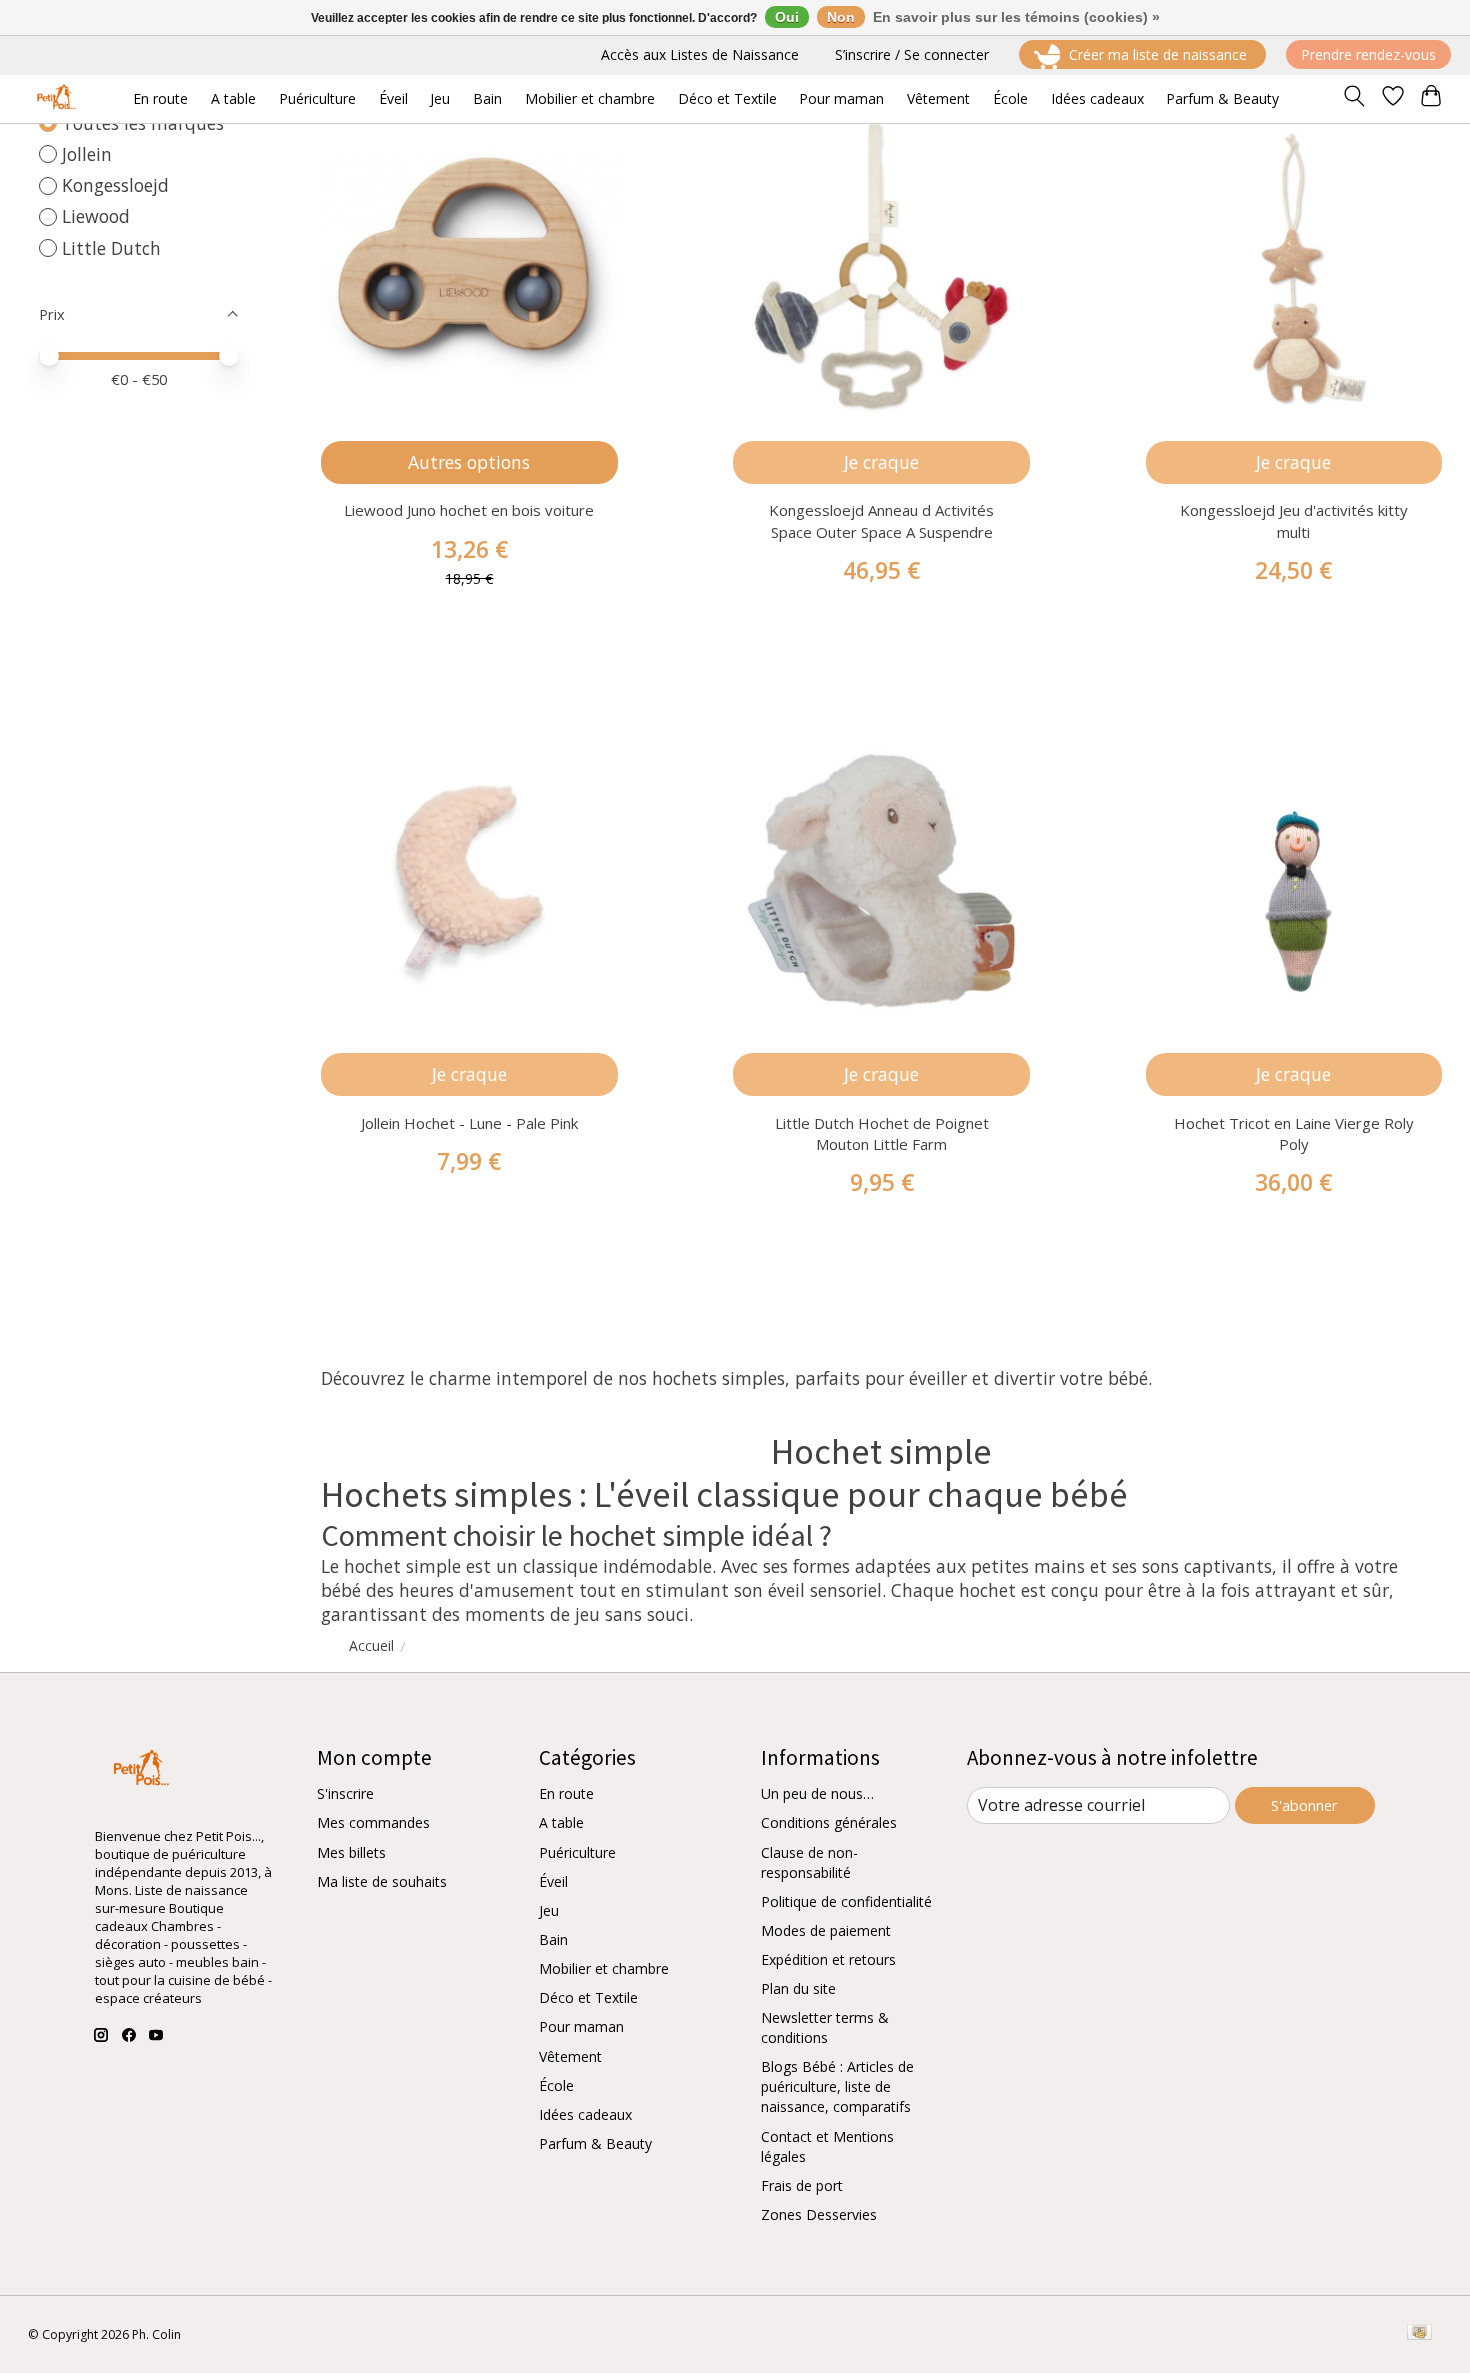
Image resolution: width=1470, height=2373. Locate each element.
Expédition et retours (828, 1959)
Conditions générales (829, 1822)
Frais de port (802, 2185)
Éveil (553, 1881)
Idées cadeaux (585, 2114)
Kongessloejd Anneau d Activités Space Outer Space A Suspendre (881, 520)
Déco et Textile (588, 1997)
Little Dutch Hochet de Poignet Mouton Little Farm (882, 1133)
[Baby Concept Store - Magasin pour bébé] (53, 98)
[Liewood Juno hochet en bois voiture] (469, 267)
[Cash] (1419, 2334)
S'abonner (1304, 1805)
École (556, 2085)
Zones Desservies (819, 2214)
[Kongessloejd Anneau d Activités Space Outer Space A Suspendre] (881, 267)
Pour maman (581, 2026)
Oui (787, 17)
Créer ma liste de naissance (1158, 54)
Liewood (96, 216)
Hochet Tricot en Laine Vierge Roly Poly (1294, 1133)
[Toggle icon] (1353, 99)
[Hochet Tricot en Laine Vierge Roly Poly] (1294, 880)
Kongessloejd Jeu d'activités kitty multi (1294, 520)
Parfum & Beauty (595, 2143)
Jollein (87, 154)
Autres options (469, 462)
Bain (553, 1939)
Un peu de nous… (817, 1793)
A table (561, 1822)
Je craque (881, 462)
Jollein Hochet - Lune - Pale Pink (469, 1123)
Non (841, 17)
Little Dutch (111, 248)
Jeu (549, 1910)
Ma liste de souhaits (382, 1881)
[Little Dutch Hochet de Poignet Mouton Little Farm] (881, 880)
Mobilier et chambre (604, 1968)
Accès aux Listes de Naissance (700, 54)
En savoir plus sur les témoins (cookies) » (1016, 17)
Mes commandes (373, 1822)
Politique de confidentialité (846, 1901)
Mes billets (351, 1852)
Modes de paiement (826, 1930)
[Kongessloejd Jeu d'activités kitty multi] (1294, 267)
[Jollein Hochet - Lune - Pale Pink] (469, 880)
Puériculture (577, 1852)
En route (566, 1793)
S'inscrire (345, 1793)
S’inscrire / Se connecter (912, 54)
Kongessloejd (115, 185)
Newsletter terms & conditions (825, 2027)
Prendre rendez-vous (1368, 54)
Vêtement (570, 2056)
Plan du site (798, 1988)
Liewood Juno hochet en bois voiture (469, 510)
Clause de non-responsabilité (809, 1862)
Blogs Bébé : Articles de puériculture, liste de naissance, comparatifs (837, 2086)
